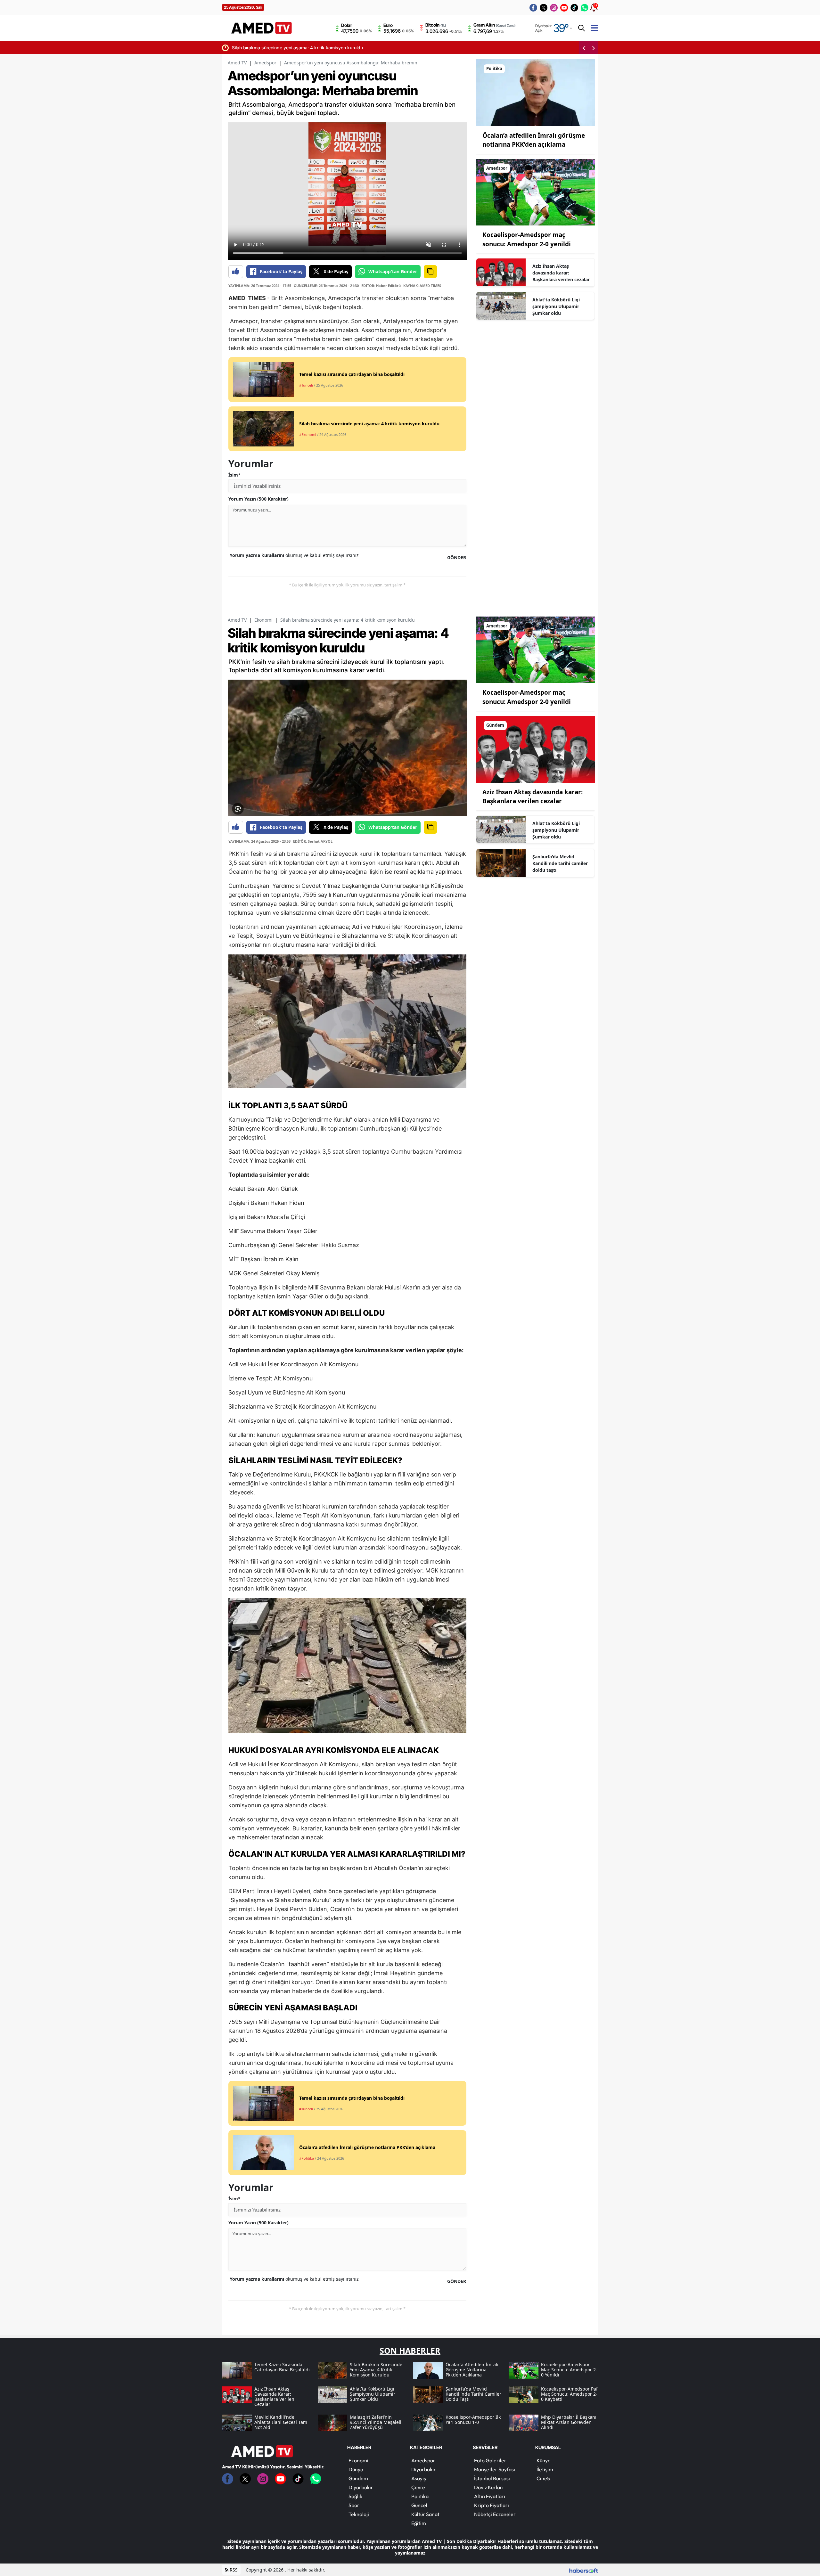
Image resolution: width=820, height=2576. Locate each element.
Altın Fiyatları (490, 2496)
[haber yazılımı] (584, 2570)
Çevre (418, 2487)
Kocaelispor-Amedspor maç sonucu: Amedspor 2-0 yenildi (554, 48)
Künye (544, 2460)
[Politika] (535, 92)
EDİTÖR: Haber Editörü (381, 286)
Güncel (419, 2505)
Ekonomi (263, 620)
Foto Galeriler (490, 2460)
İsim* (234, 475)
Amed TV (237, 63)
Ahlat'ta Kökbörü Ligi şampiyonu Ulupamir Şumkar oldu (556, 306)
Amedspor (265, 63)
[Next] (594, 48)
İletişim (545, 2469)
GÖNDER (457, 557)
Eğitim (419, 2523)
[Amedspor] (535, 192)
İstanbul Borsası (492, 2478)
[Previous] (584, 48)
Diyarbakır (361, 2487)
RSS (233, 2570)
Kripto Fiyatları (492, 2505)
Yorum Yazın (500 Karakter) (258, 499)
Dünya (356, 2469)
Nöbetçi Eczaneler (495, 2514)
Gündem (358, 2478)
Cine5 (543, 2478)
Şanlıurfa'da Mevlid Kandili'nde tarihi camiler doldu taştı (560, 863)
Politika (420, 2496)
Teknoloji (359, 2514)
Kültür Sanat (425, 2514)
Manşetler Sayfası (495, 2469)
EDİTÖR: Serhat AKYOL (313, 841)
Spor (354, 2505)
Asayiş (419, 2478)
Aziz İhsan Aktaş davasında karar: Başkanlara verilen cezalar (561, 273)
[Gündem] (535, 749)
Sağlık (355, 2496)
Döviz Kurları (489, 2487)
